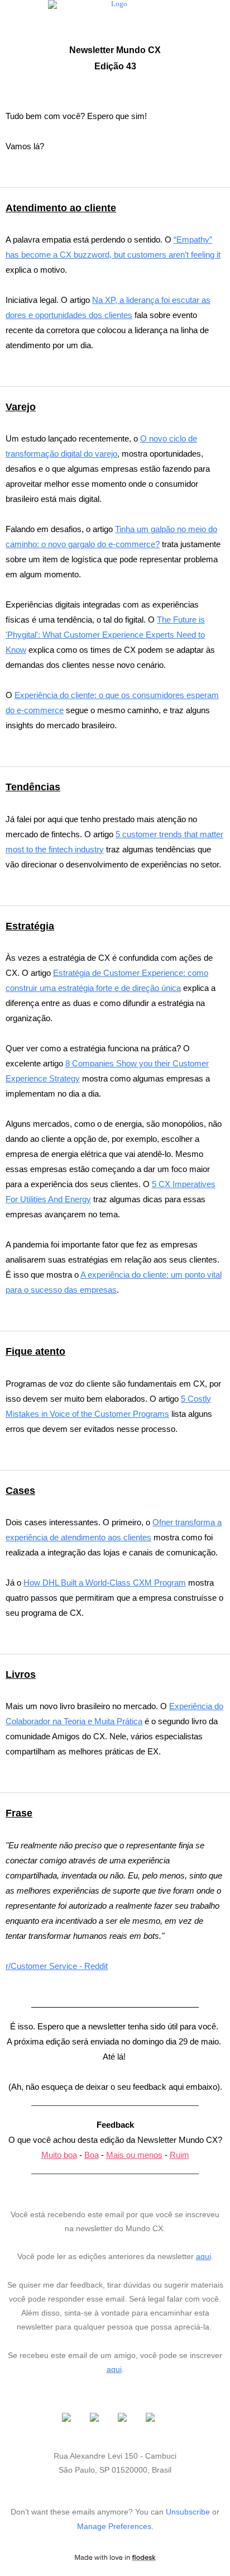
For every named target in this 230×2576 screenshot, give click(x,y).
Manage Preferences (114, 2526)
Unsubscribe (188, 2512)
